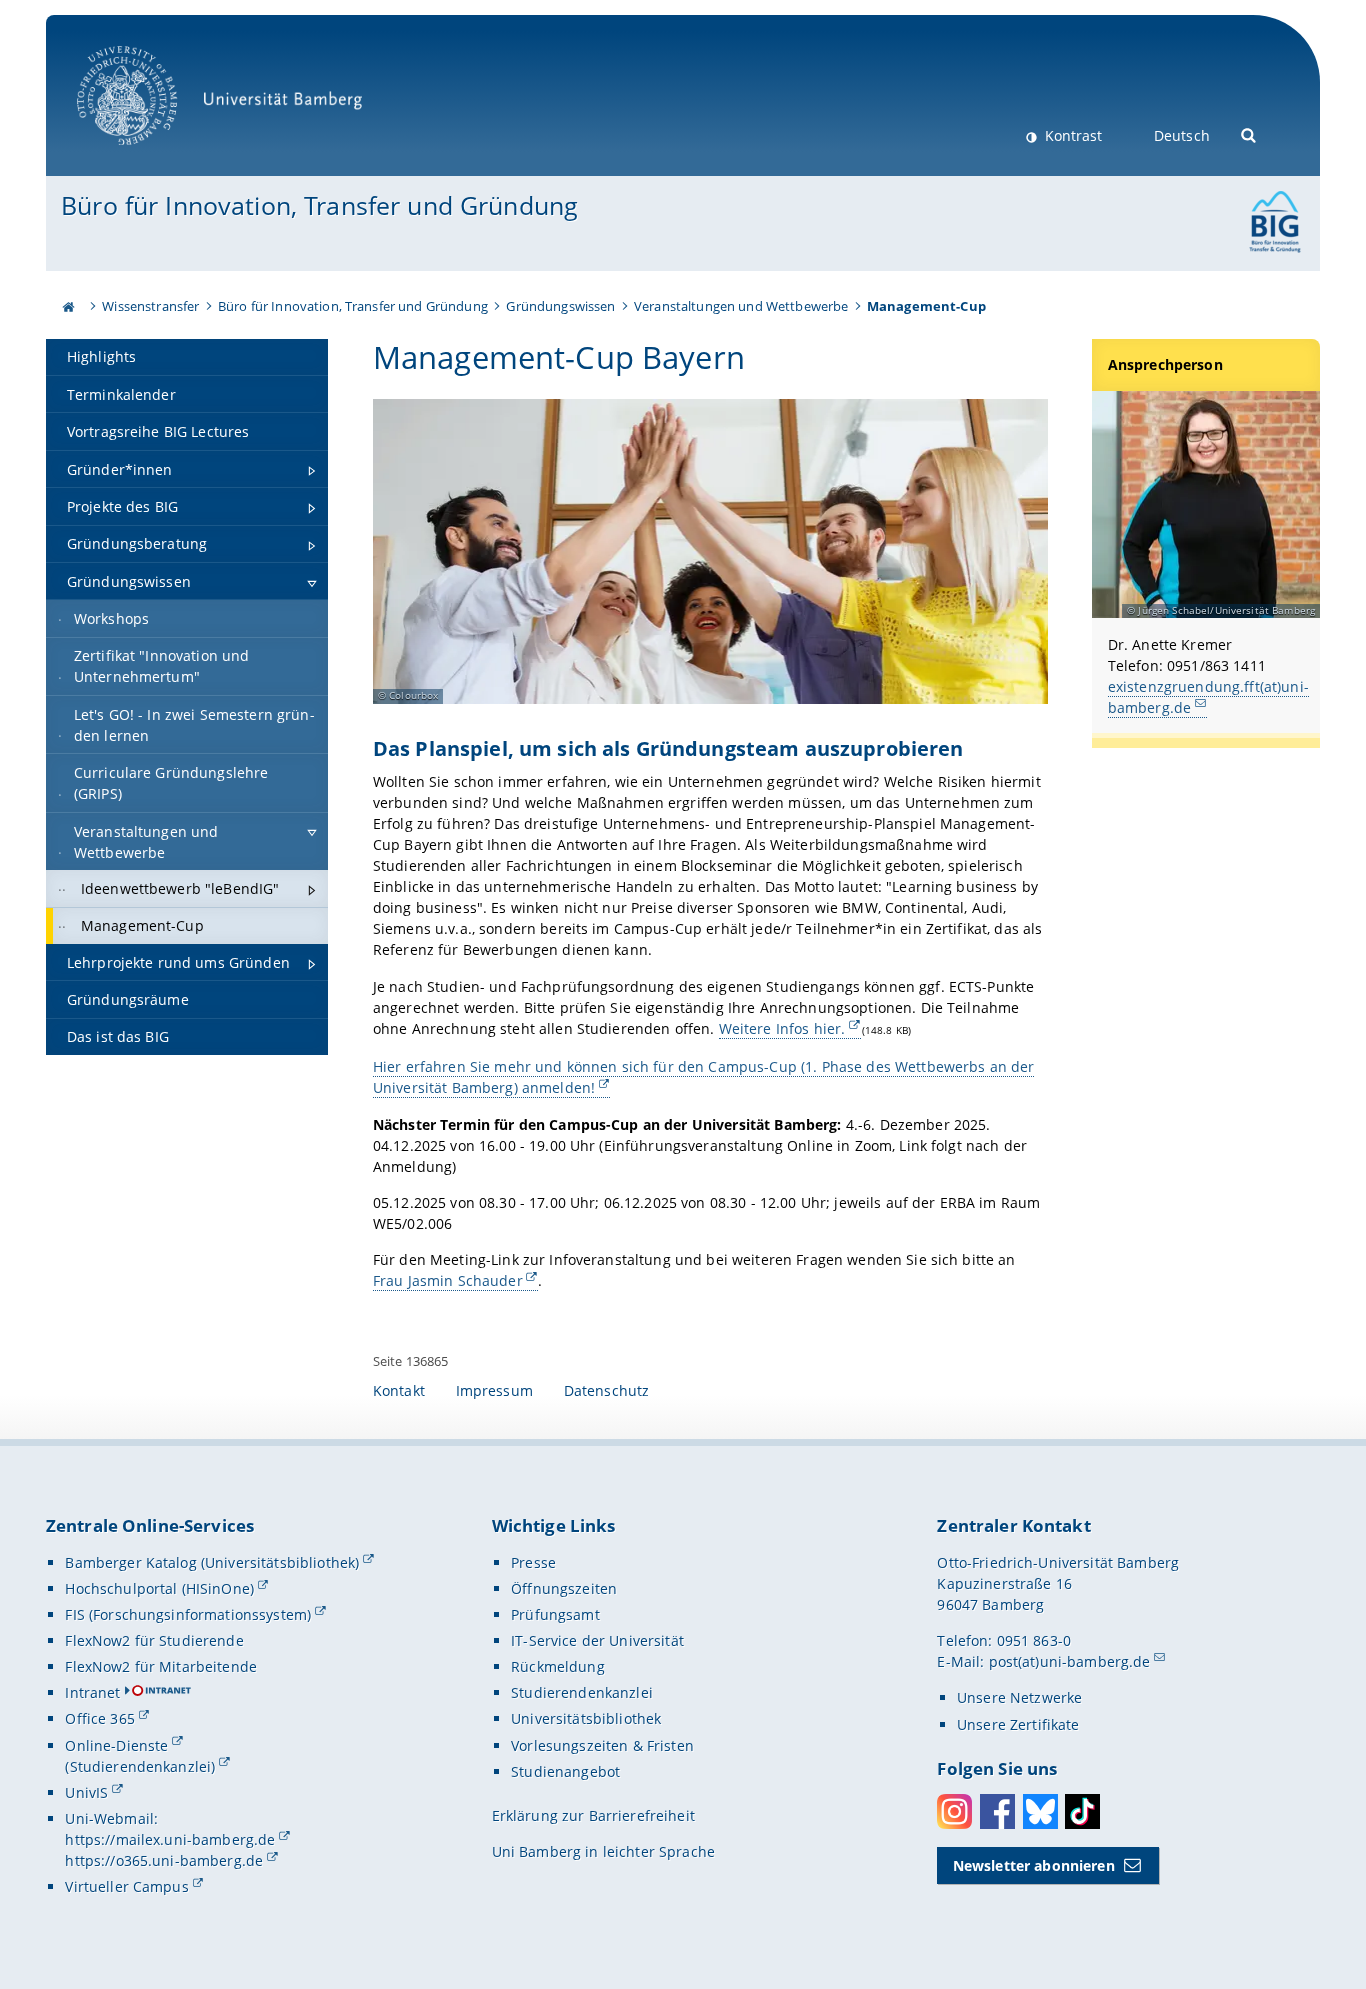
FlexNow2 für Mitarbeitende (161, 1666)
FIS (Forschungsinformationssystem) (188, 1614)
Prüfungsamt (555, 1614)
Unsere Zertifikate (1018, 1724)
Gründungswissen (560, 306)
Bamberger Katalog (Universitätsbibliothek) (212, 1562)
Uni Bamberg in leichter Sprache (603, 1851)
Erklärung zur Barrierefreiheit (593, 1815)
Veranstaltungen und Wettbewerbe (741, 306)
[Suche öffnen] (1249, 133)
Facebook (997, 1811)
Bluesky (1040, 1811)
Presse (533, 1562)
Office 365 (99, 1718)
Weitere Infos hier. (782, 1028)
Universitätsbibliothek (586, 1718)
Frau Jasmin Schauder (448, 1280)
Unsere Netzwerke (1019, 1697)
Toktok (1082, 1811)
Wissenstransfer (150, 306)
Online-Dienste (116, 1745)
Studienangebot (565, 1771)
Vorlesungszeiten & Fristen (602, 1745)
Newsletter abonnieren (1034, 1865)
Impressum (494, 1390)
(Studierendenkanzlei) (140, 1766)
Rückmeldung (558, 1666)
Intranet (92, 1692)
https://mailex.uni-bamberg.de (170, 1839)
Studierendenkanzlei (582, 1692)
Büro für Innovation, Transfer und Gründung (319, 205)
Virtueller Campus (126, 1886)
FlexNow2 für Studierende (154, 1640)
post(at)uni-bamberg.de (1070, 1661)
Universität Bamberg (147, 155)
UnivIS (86, 1792)
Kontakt (399, 1390)
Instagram (954, 1811)
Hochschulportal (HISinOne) (159, 1588)
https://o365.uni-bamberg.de (164, 1860)
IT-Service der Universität (597, 1640)
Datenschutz (607, 1390)
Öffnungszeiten (564, 1588)
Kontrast (1071, 135)
